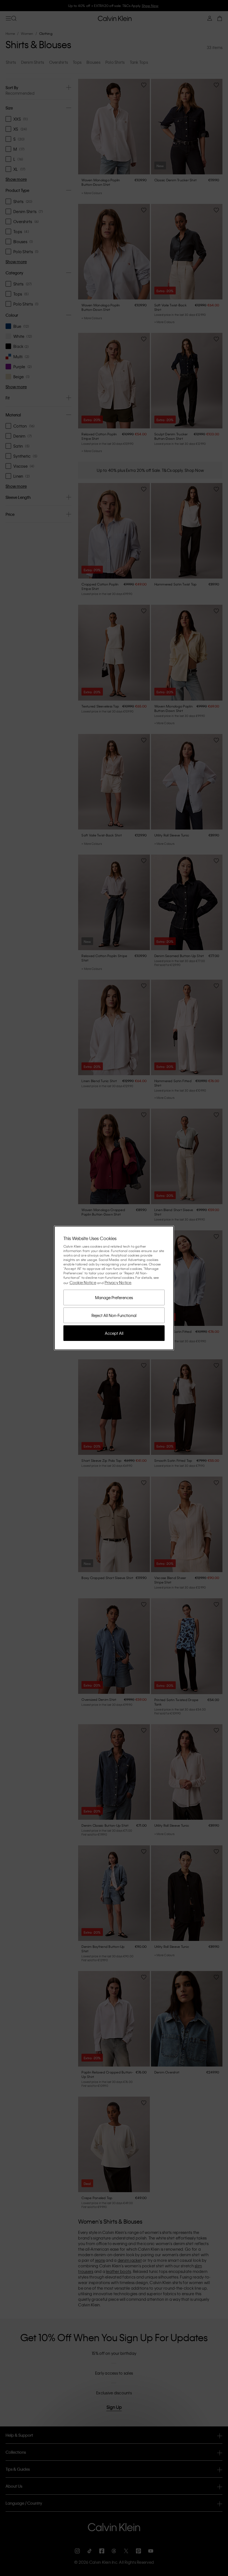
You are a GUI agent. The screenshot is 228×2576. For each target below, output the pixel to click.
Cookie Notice (83, 1282)
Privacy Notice (118, 1282)
